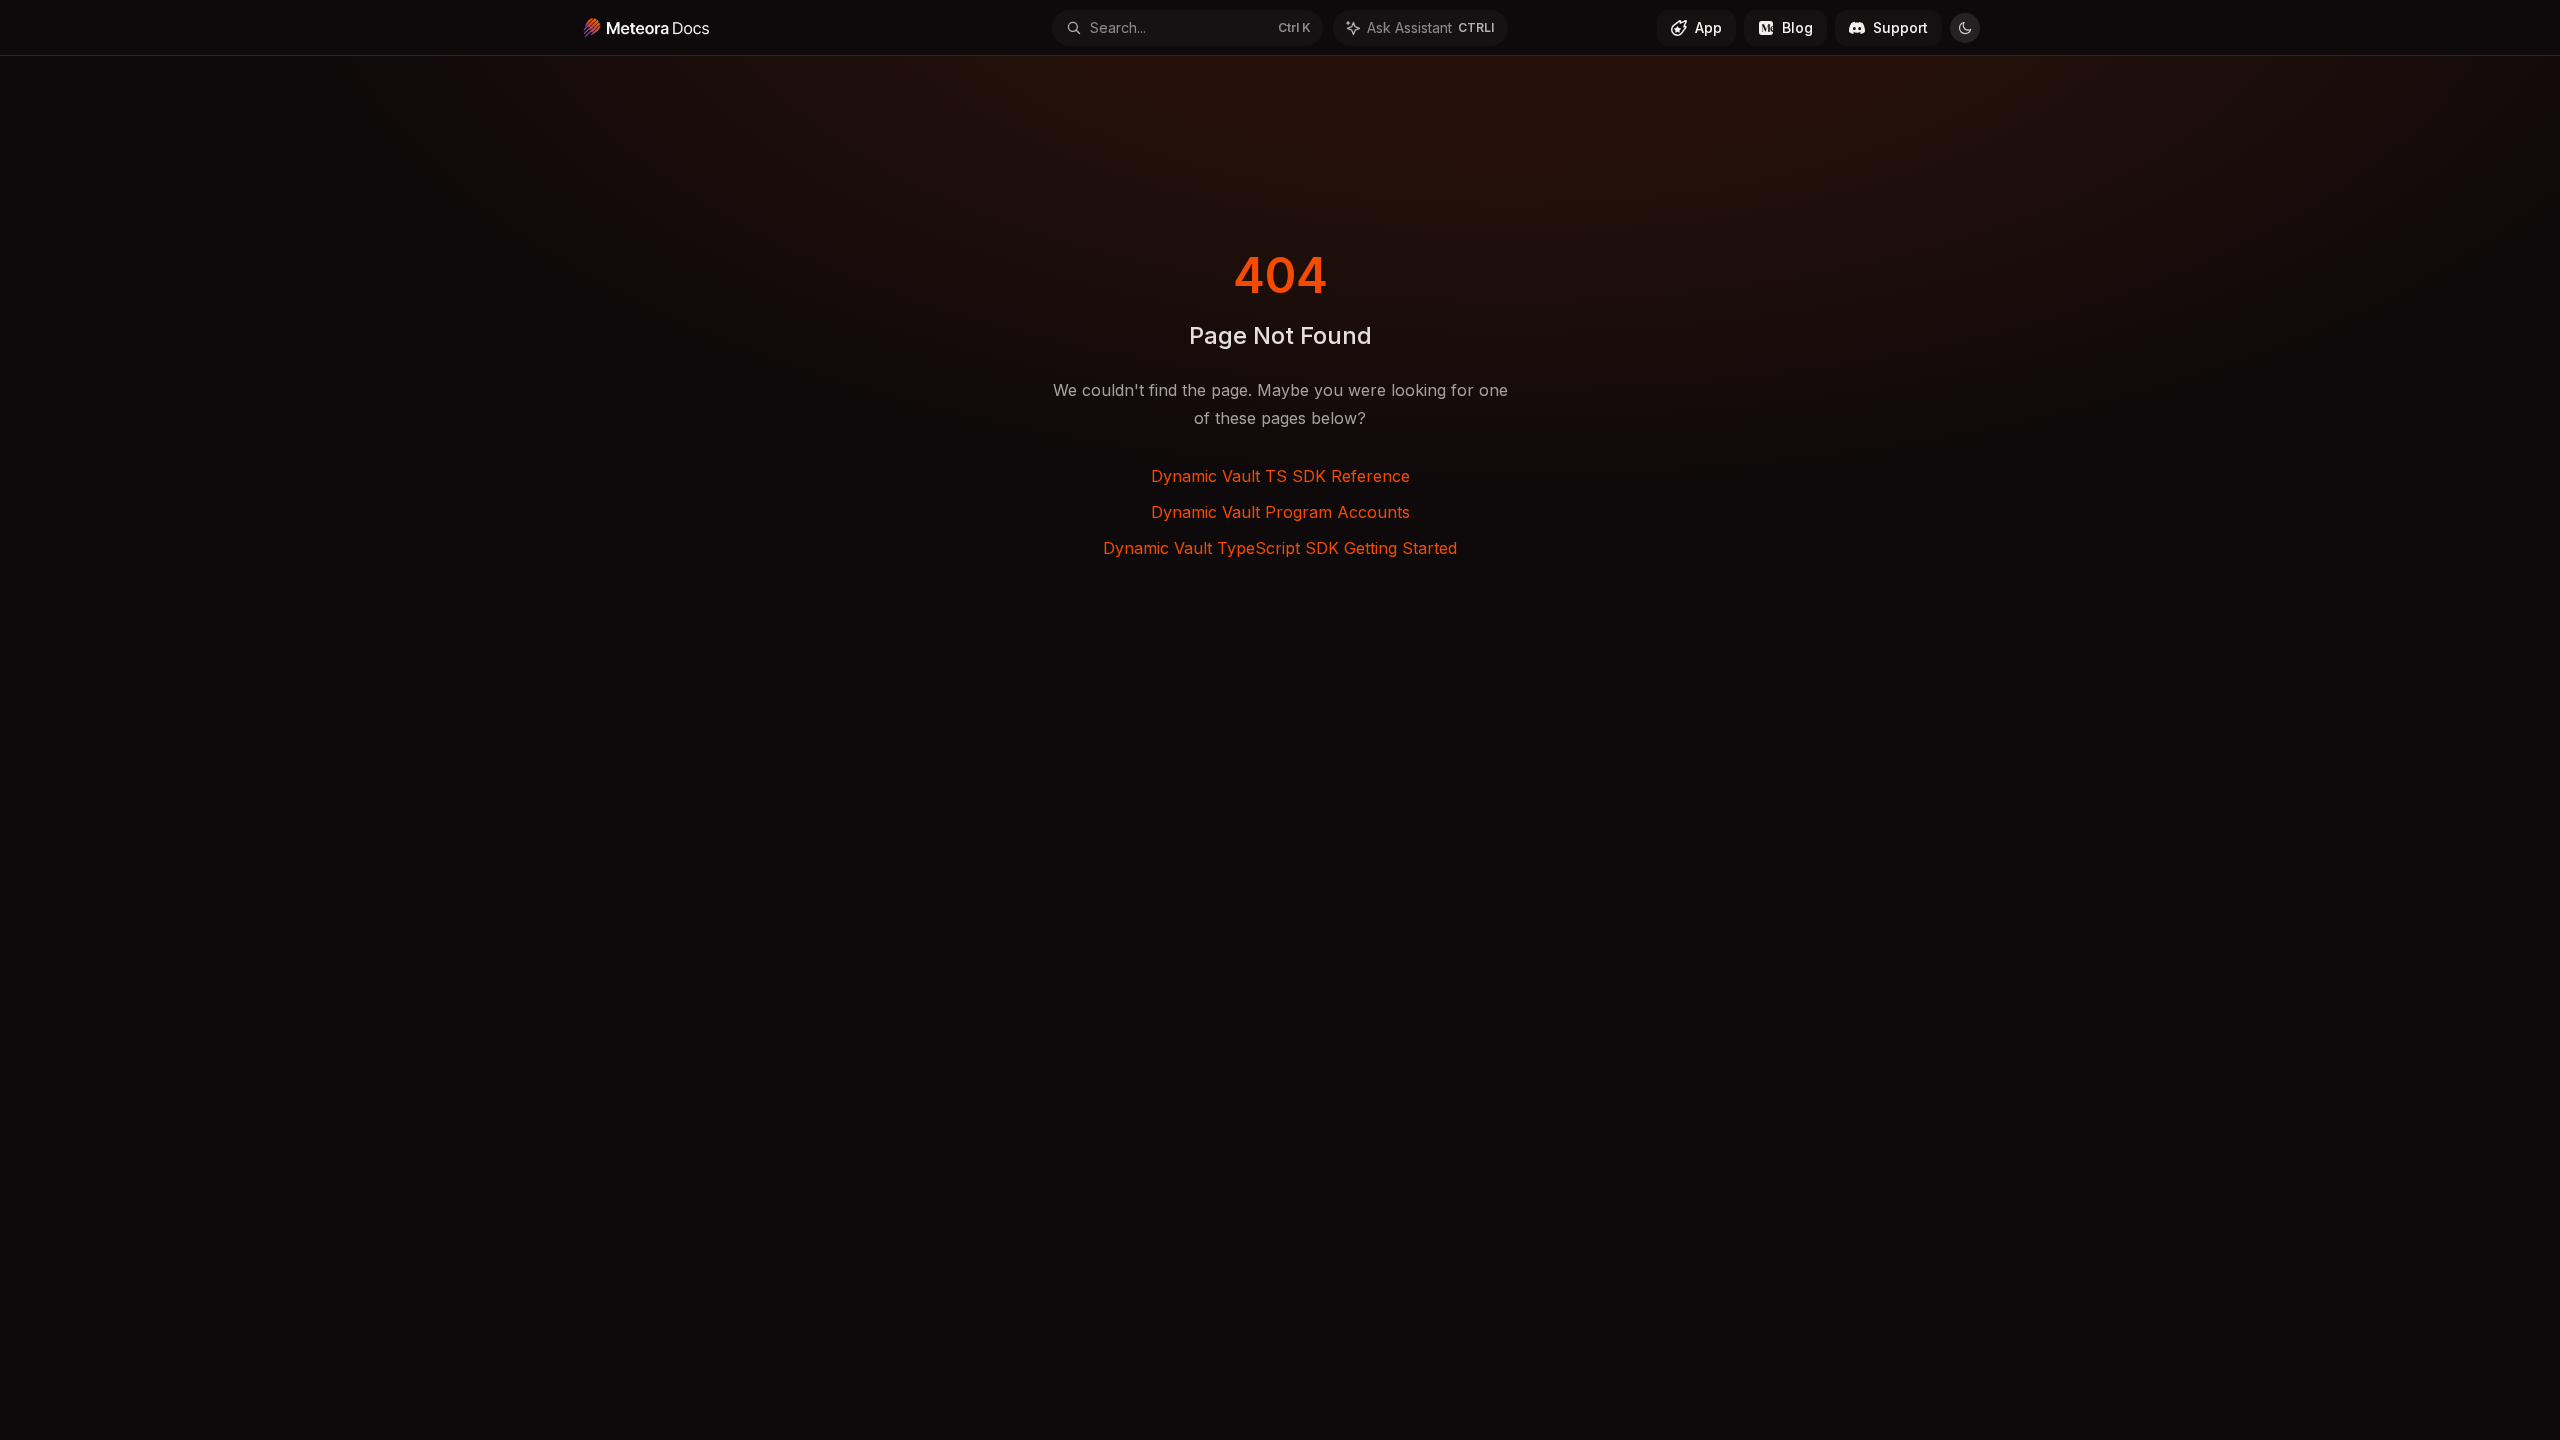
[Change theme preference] (1965, 28)
